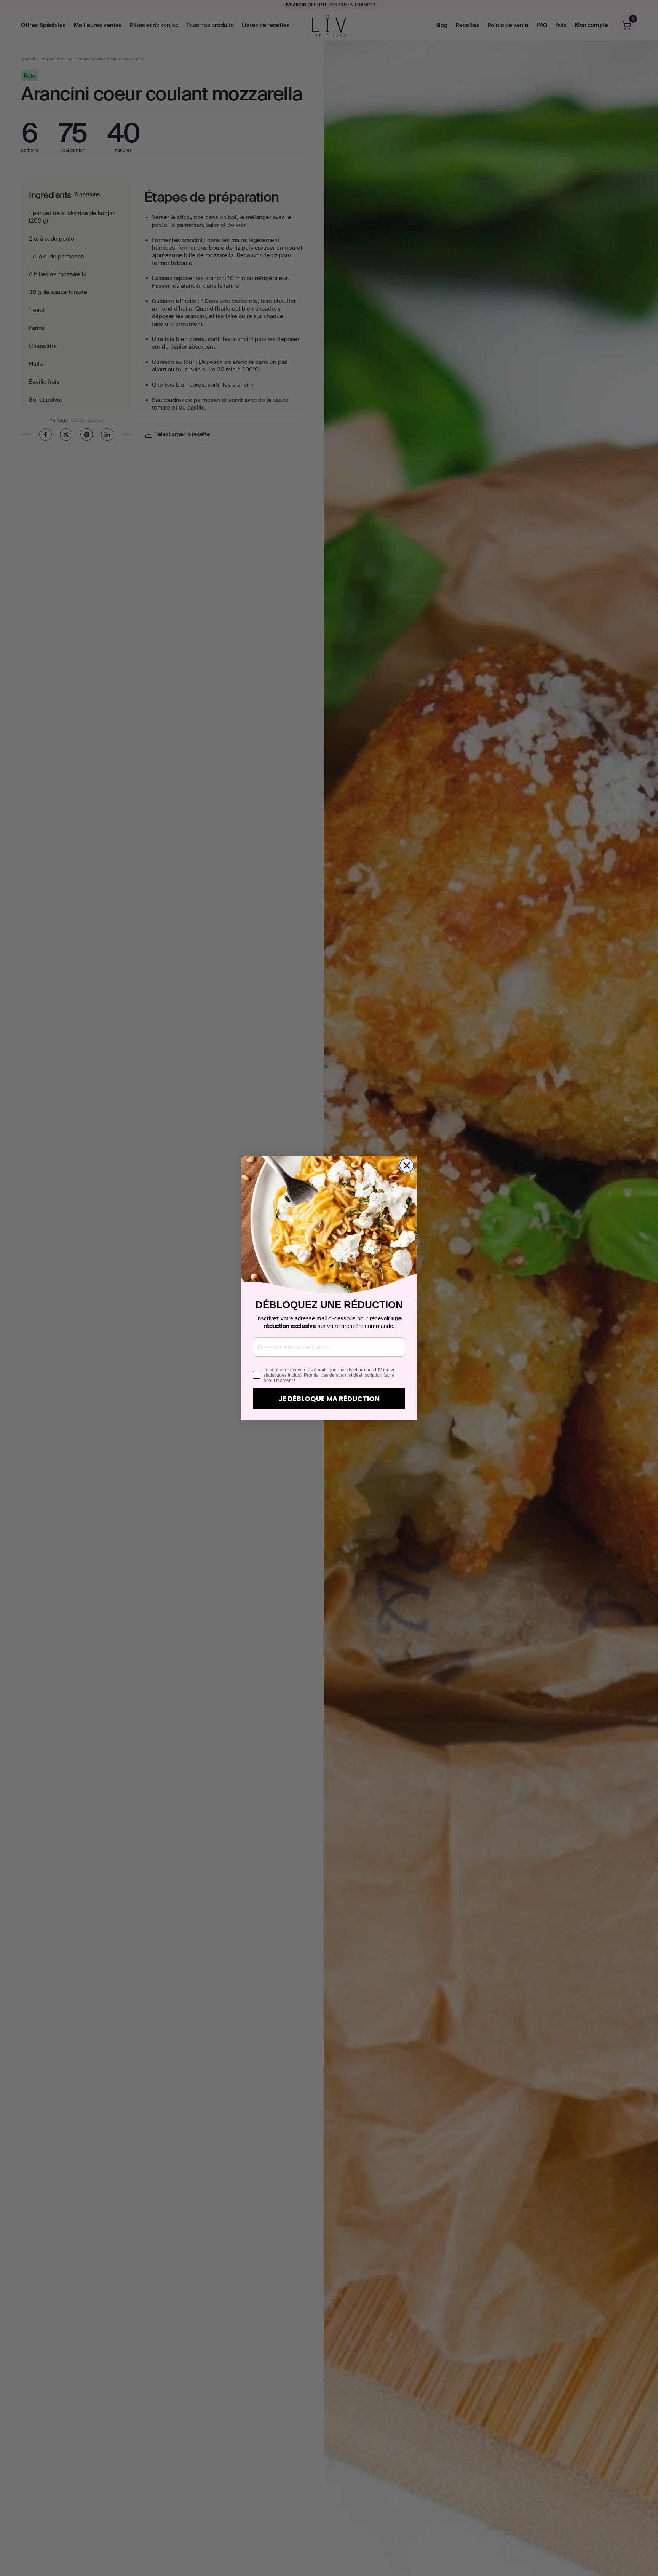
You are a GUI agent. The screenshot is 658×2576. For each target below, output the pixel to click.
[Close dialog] (407, 1165)
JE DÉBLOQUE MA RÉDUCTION (329, 1399)
